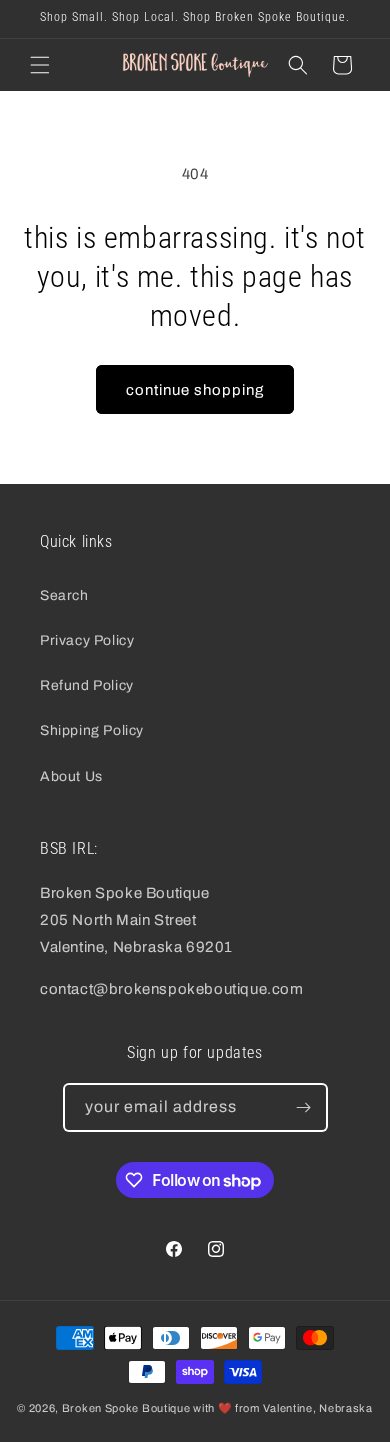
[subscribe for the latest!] (304, 1107)
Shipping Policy (92, 730)
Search (64, 595)
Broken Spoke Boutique (126, 1408)
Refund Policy (87, 685)
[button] (40, 65)
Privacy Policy (87, 640)
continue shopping (195, 390)
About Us (71, 776)
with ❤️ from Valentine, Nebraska (283, 1408)
